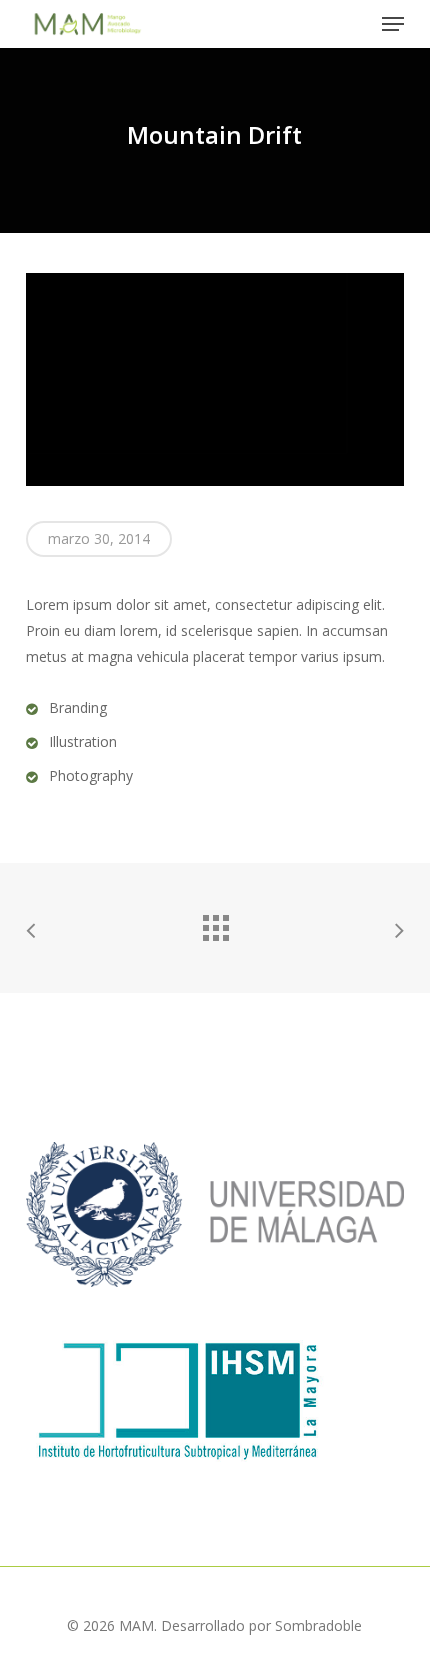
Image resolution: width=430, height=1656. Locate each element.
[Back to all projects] (215, 923)
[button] (393, 24)
